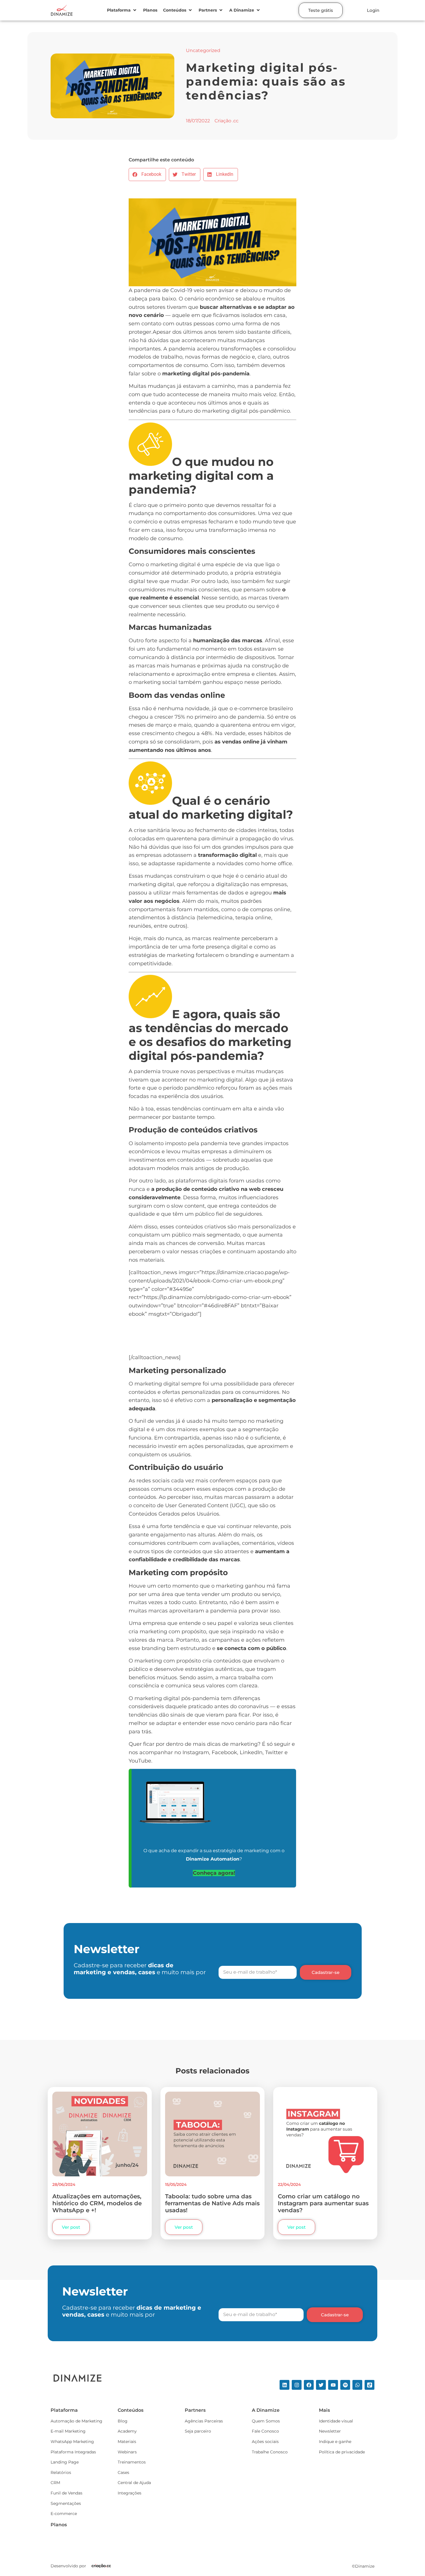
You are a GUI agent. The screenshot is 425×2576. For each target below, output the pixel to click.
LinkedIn (251, 1752)
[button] (122, 10)
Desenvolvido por (68, 2566)
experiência (174, 1096)
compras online (270, 909)
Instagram (196, 1752)
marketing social (155, 682)
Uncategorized (203, 50)
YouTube (140, 1761)
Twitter (274, 1752)
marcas (258, 598)
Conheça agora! (214, 1873)
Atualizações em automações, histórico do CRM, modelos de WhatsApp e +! (97, 2203)
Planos (59, 2525)
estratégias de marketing (161, 955)
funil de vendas (154, 1421)
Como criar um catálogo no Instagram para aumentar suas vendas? (323, 2203)
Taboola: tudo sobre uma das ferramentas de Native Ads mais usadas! (212, 2203)
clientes (283, 1623)
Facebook (224, 1752)
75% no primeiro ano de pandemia (220, 717)
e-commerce (251, 708)
